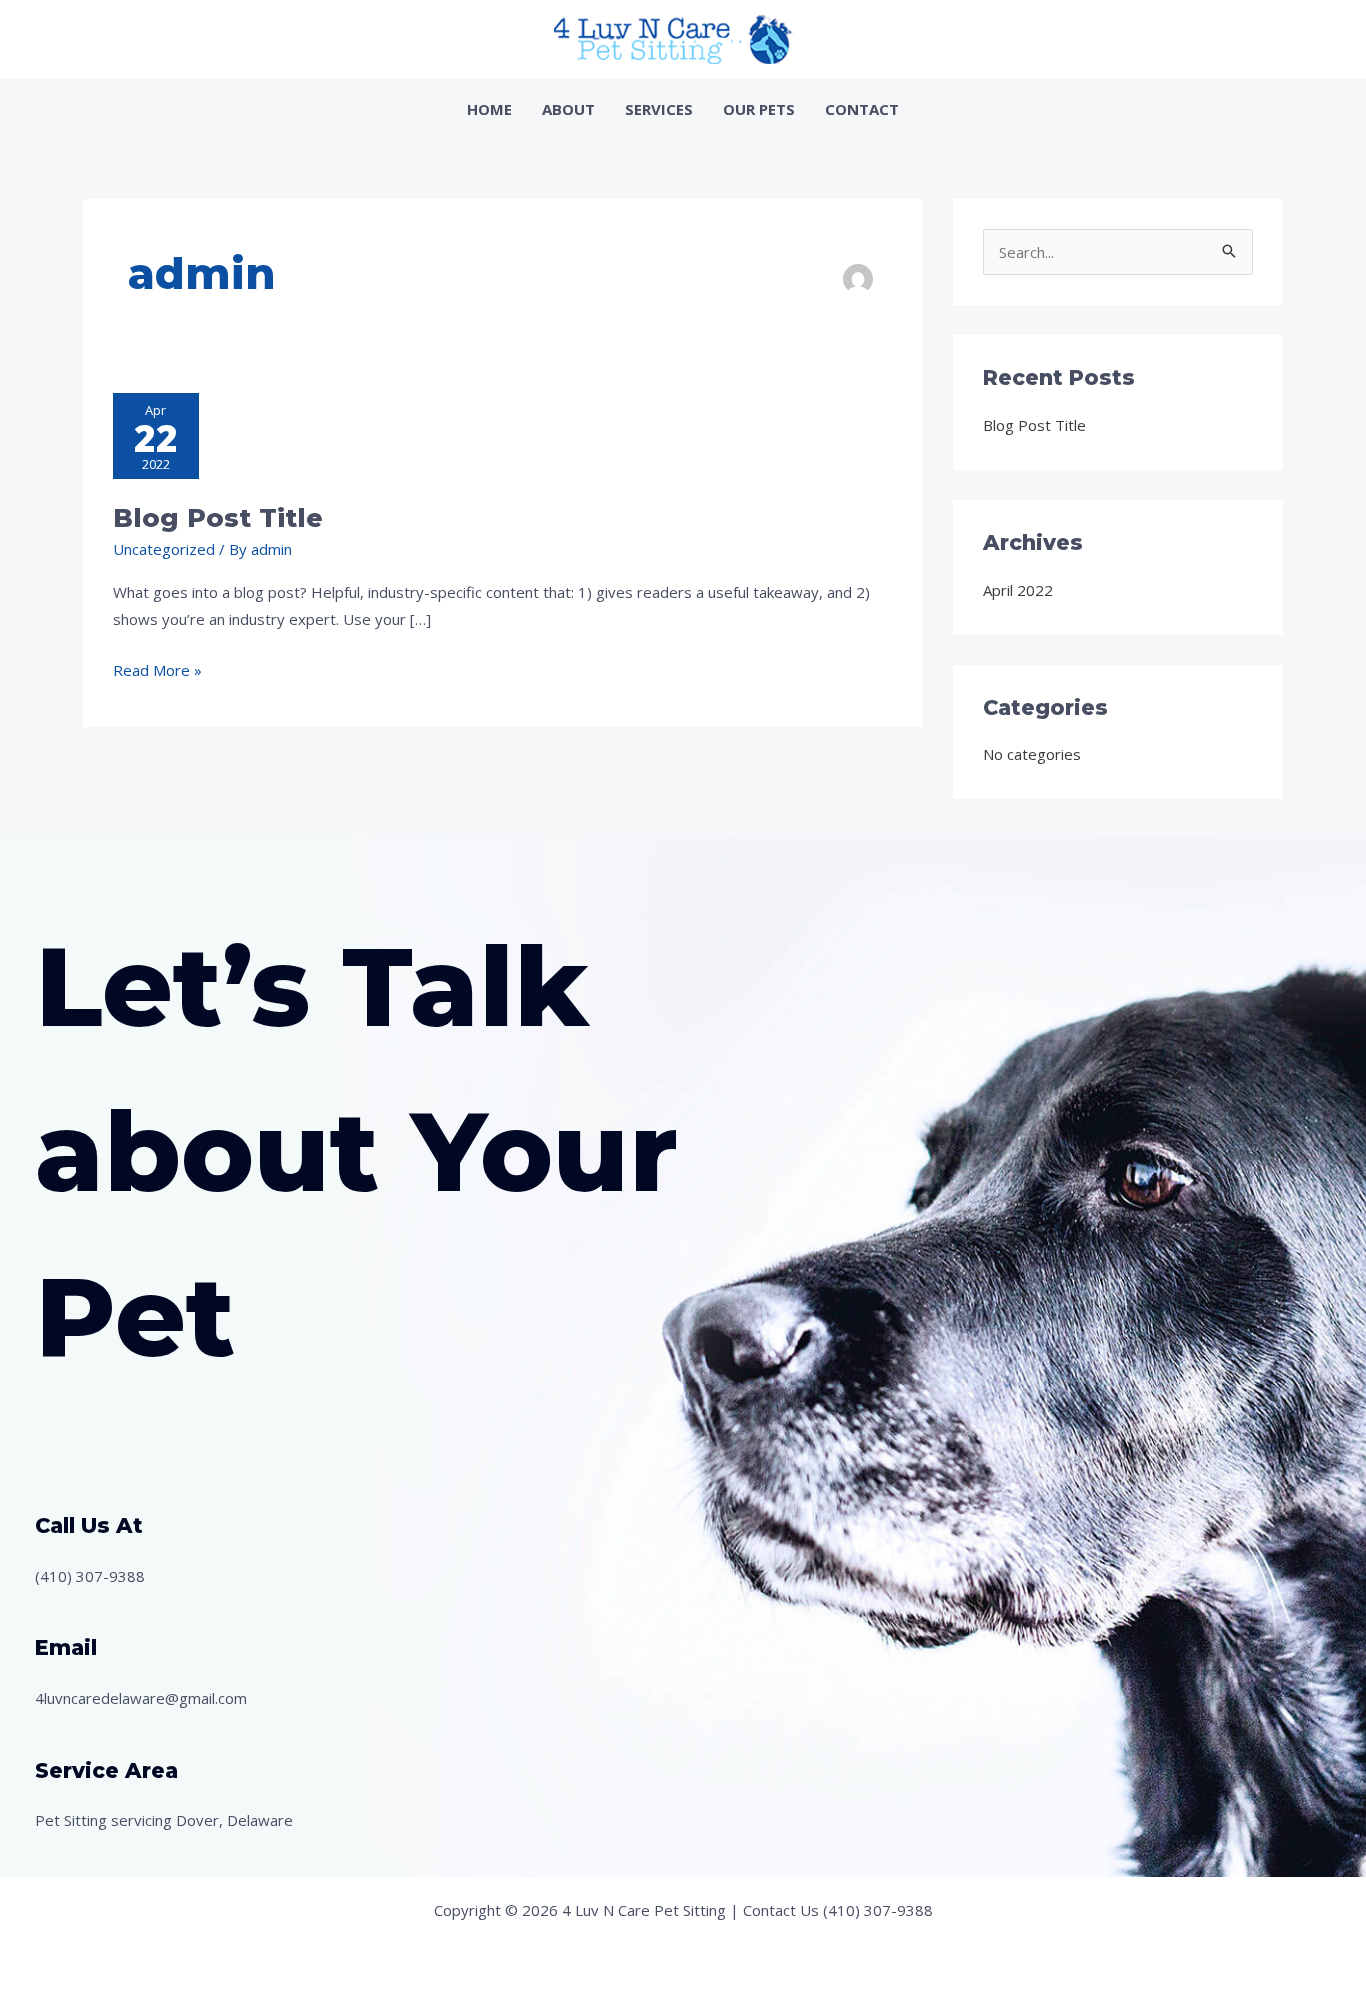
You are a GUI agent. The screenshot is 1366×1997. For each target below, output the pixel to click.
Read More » (157, 668)
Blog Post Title (218, 518)
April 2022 (1018, 590)
